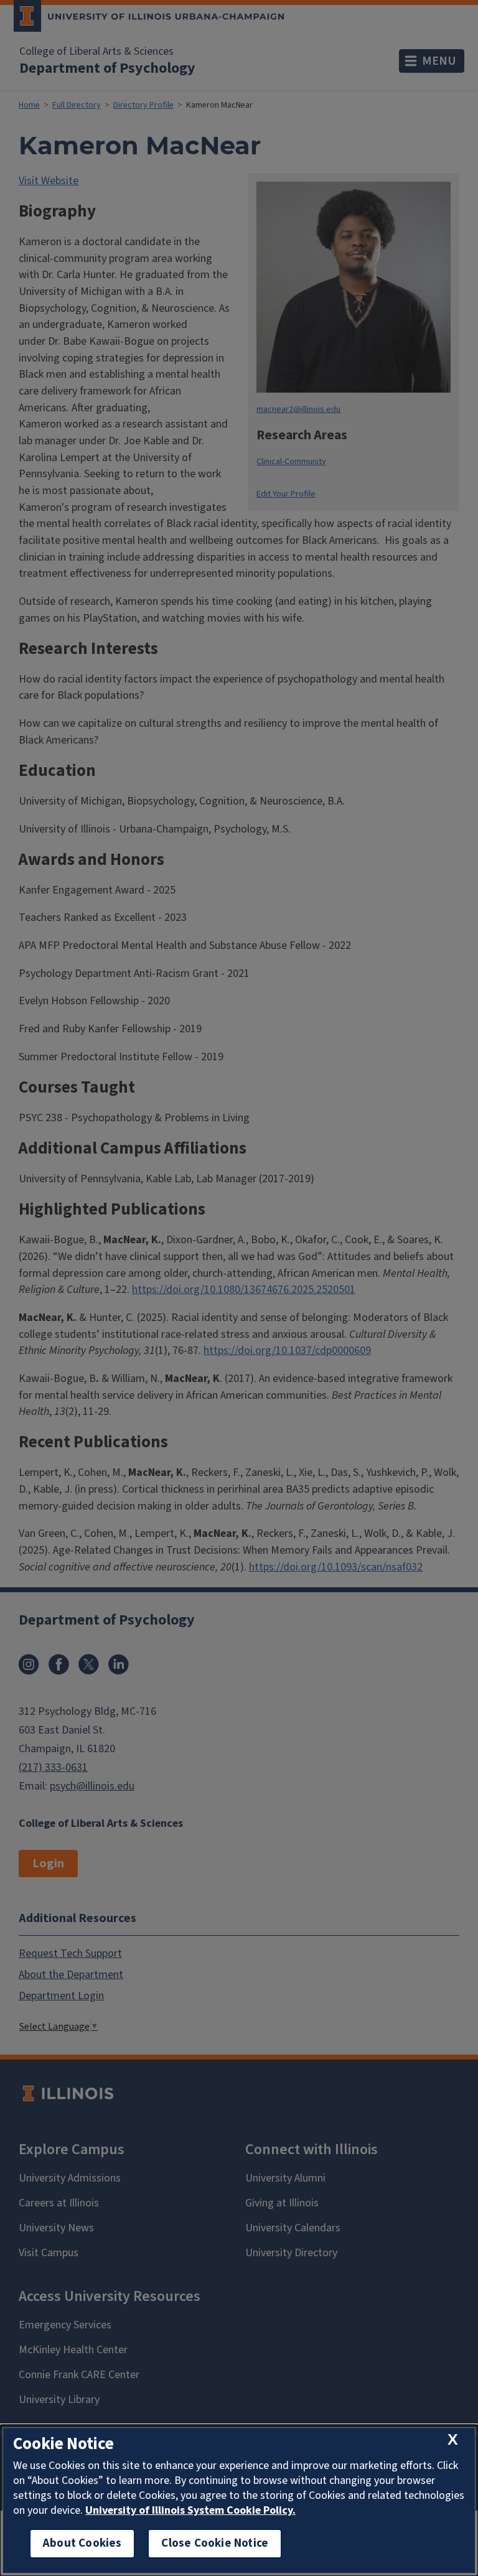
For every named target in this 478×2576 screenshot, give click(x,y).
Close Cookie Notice (215, 2543)
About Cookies (82, 2543)
